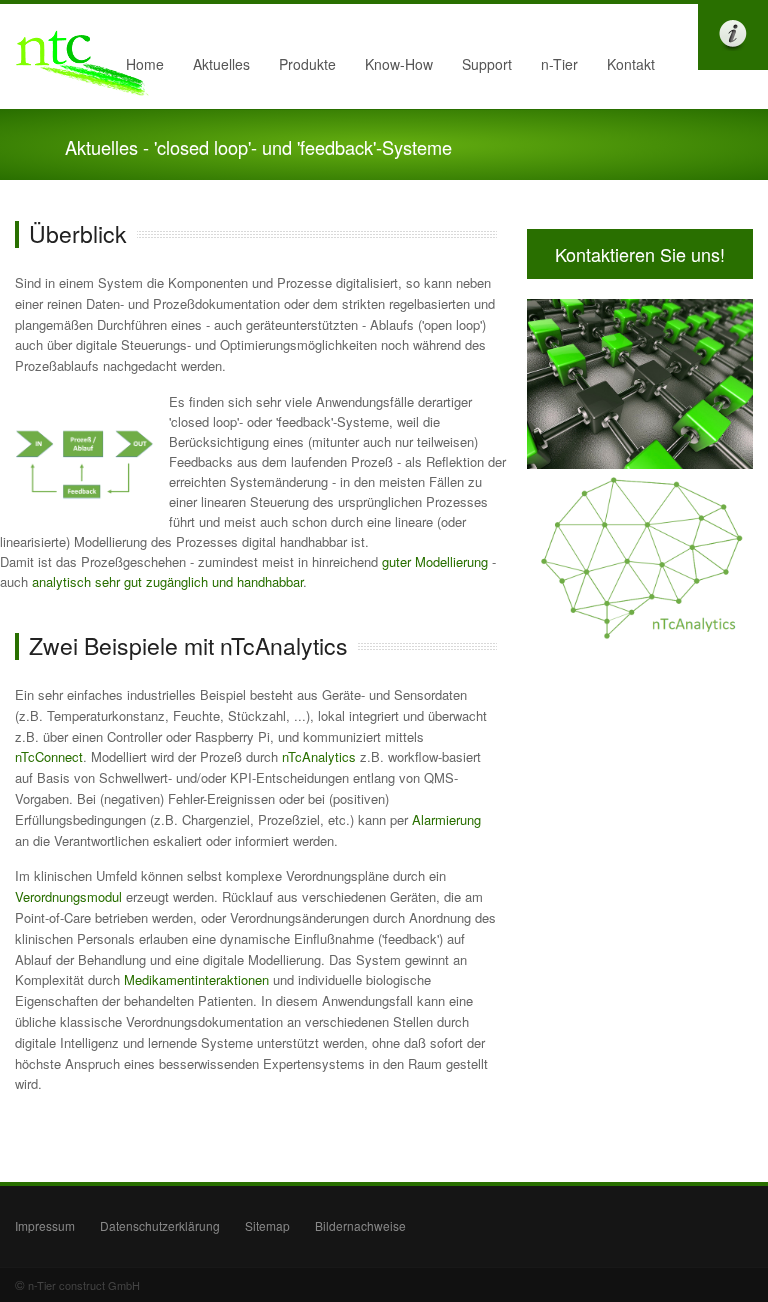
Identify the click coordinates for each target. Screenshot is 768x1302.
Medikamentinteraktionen (196, 979)
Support (487, 64)
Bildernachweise (360, 1225)
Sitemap (267, 1225)
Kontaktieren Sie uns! (640, 254)
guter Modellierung (435, 561)
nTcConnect (49, 756)
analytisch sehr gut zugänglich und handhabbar (167, 581)
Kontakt (631, 64)
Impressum (45, 1225)
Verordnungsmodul (68, 896)
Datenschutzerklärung (160, 1225)
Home (145, 64)
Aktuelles (216, 69)
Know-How (393, 69)
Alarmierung (446, 819)
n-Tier (554, 69)
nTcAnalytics (319, 756)
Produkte (302, 69)
